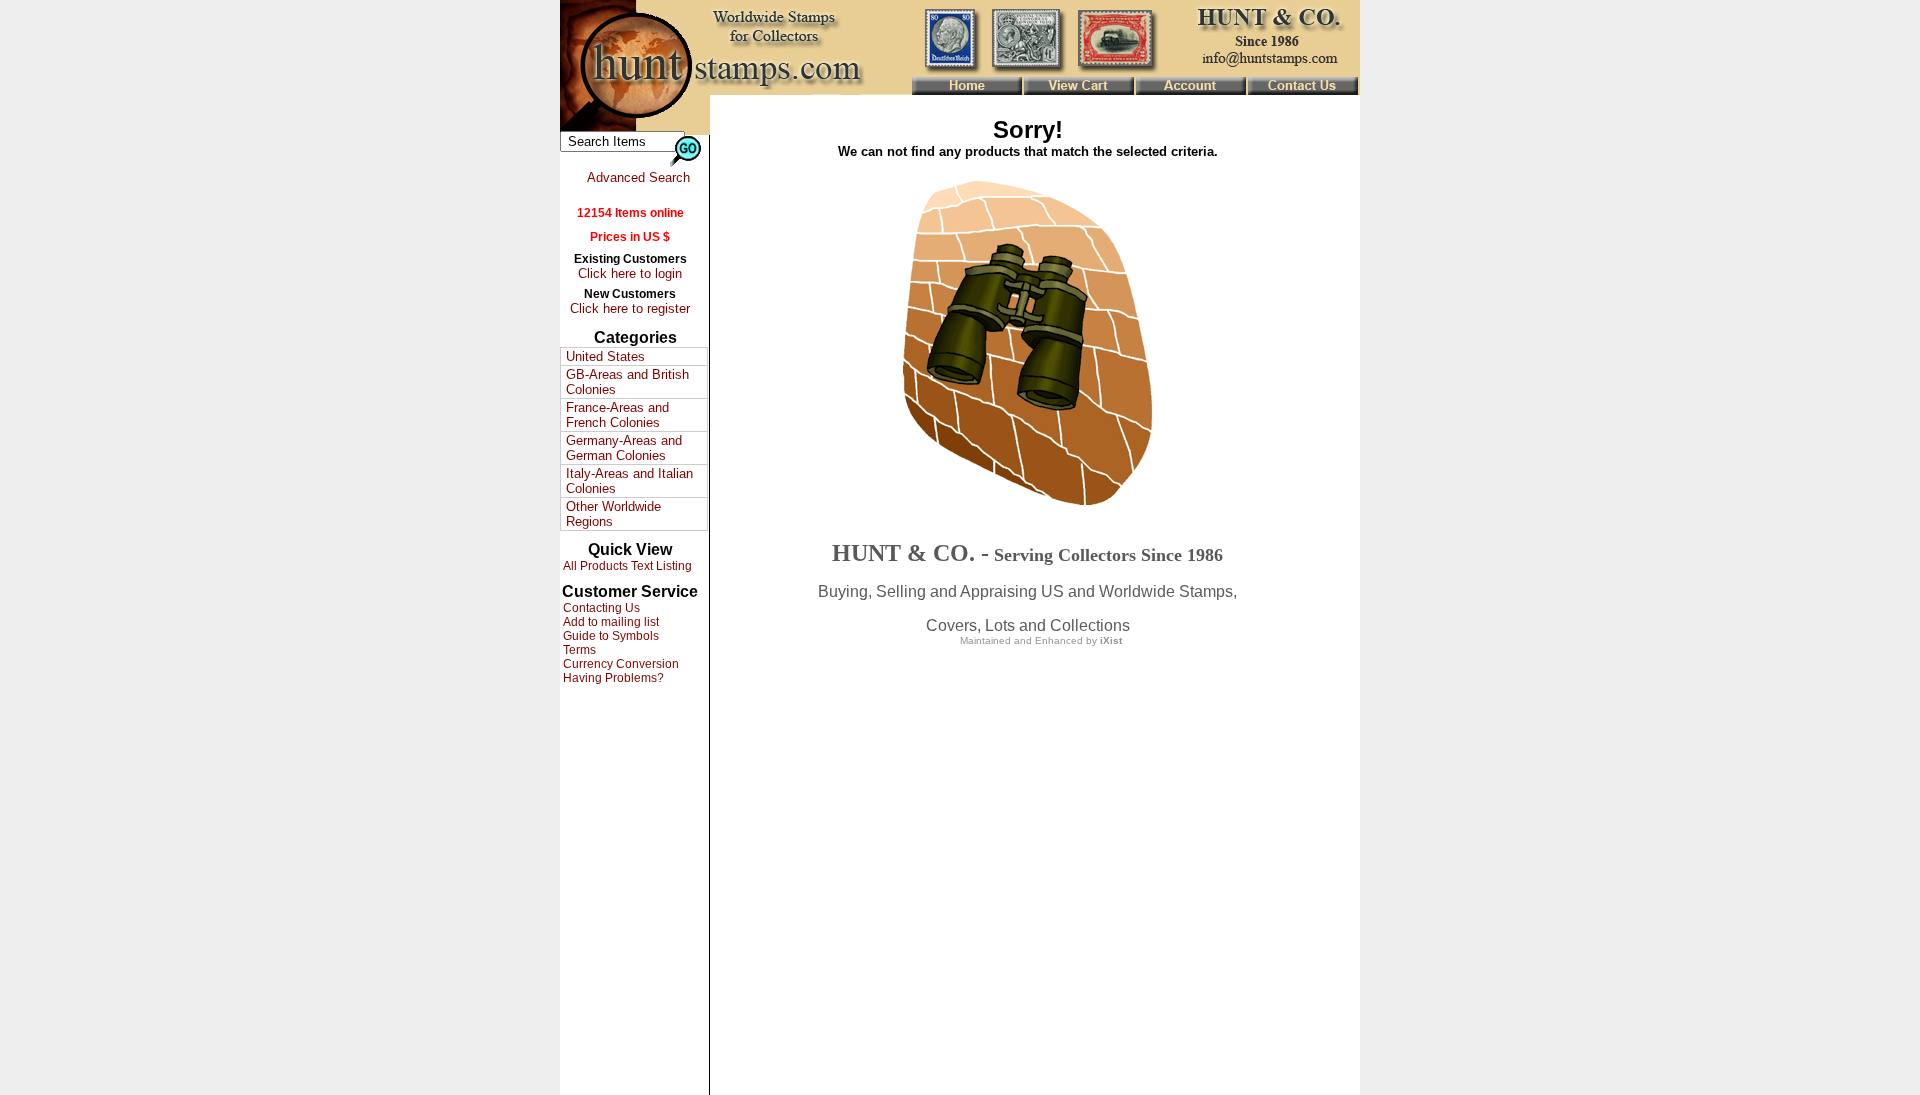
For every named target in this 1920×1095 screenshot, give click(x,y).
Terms (578, 650)
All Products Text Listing (626, 566)
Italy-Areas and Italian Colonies (629, 481)
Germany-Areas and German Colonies (624, 448)
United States (605, 356)
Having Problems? (612, 678)
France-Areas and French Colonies (617, 415)
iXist (1111, 640)
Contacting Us (600, 608)
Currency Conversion (619, 664)
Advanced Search (638, 177)
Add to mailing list (609, 622)
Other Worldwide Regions (613, 514)
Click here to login (630, 273)
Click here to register (630, 308)
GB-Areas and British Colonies (627, 382)
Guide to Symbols (609, 636)
